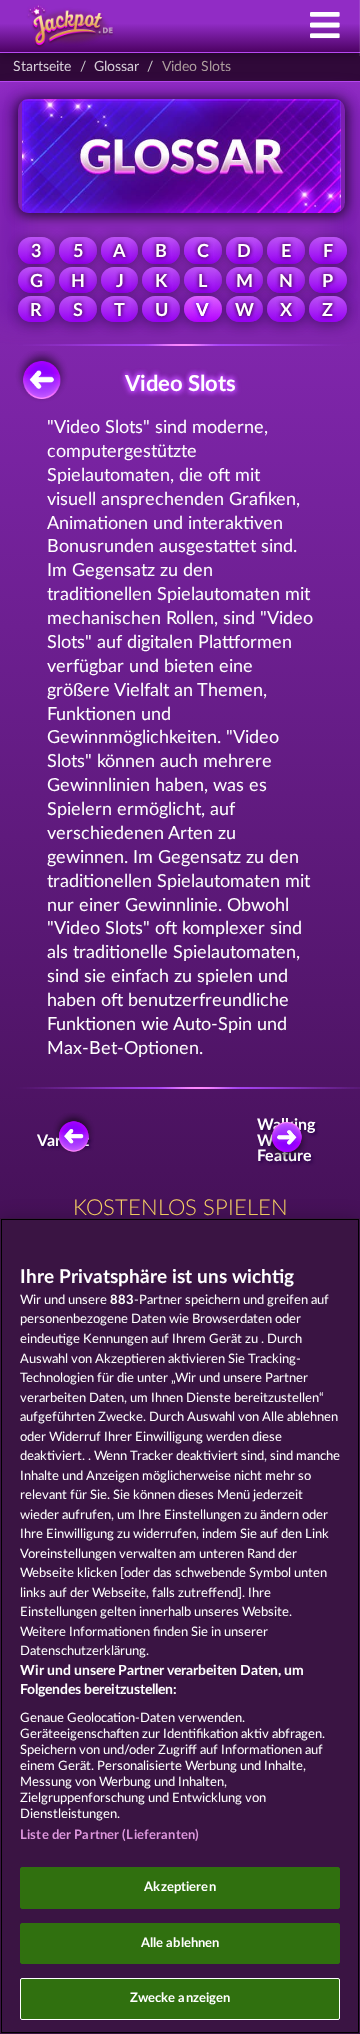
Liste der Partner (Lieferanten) (109, 1835)
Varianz (64, 1141)
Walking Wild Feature (290, 1141)
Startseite (42, 67)
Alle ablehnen (180, 1943)
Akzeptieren (179, 1887)
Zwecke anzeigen (180, 1998)
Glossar (116, 67)
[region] (180, 1626)
